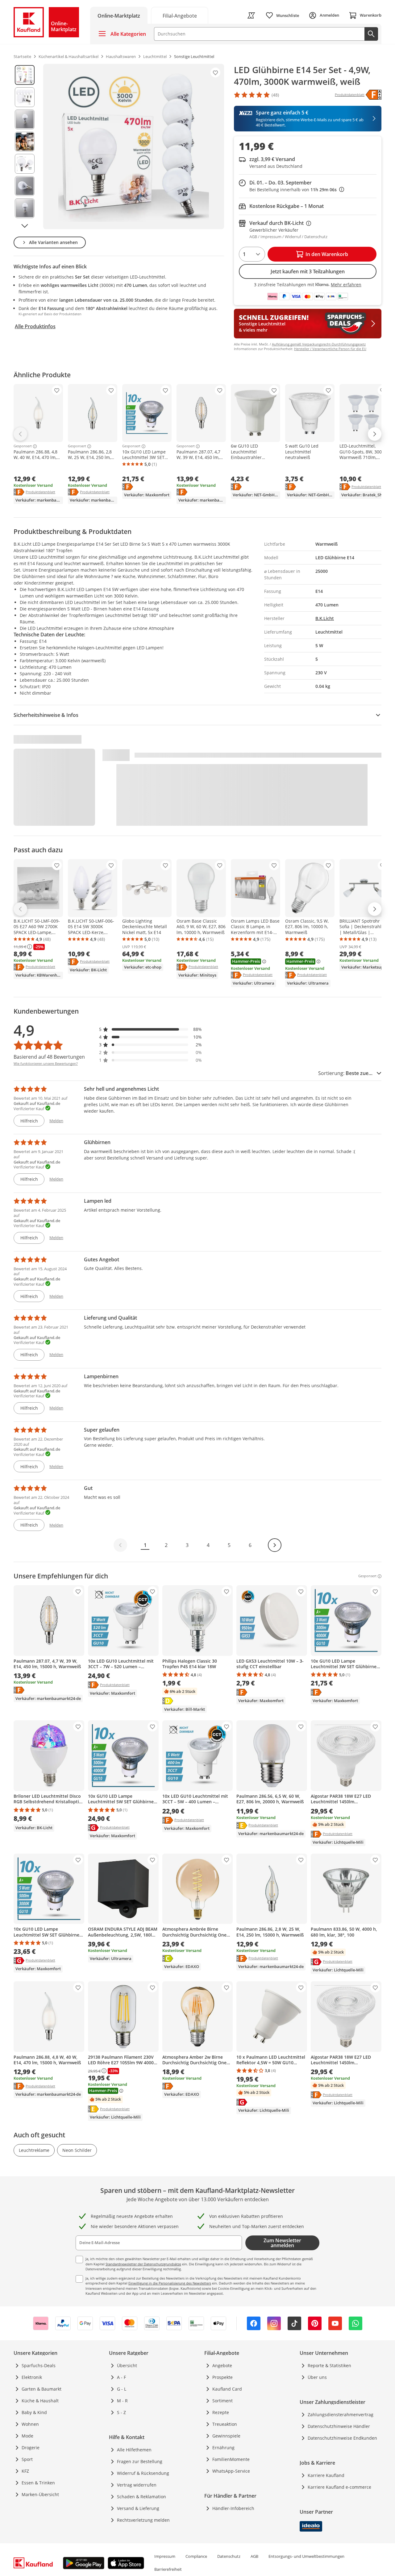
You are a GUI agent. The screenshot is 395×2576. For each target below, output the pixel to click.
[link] (180, 15)
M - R (122, 2401)
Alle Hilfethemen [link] (134, 2450)
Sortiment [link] (222, 2401)
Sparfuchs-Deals (39, 2365)
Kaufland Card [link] (227, 2389)
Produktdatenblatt (40, 492)
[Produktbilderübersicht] (25, 147)
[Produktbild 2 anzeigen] (25, 97)
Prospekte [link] (222, 2377)
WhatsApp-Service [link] (231, 2471)
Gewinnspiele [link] (226, 2436)
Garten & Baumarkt (42, 2389)
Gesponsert (23, 446)
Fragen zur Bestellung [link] (140, 2461)
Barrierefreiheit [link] (168, 2569)
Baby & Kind (34, 2412)
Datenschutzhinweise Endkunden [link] (342, 2438)
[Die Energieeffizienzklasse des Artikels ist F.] (374, 95)
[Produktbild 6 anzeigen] (25, 186)
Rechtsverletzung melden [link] (143, 2520)
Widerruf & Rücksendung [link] (143, 2473)
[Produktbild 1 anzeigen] (25, 75)
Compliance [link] (196, 2556)
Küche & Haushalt (40, 2401)
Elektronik (32, 2377)
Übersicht (127, 2365)
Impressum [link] (165, 2556)
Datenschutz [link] (229, 2556)
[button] (151, 1029)
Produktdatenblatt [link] (350, 95)
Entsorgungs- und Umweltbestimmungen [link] (306, 2556)
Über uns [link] (317, 2377)
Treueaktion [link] (225, 2424)
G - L (122, 2389)
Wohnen (30, 2424)
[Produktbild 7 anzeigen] (25, 208)
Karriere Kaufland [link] (326, 2475)
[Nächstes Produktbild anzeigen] (25, 226)
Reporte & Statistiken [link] (329, 2365)
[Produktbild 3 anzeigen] (25, 119)
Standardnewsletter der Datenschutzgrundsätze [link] (143, 2264)
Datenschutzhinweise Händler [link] (339, 2426)
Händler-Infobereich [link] (233, 2508)
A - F (121, 2377)
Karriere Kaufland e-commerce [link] (339, 2487)
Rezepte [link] (221, 2412)
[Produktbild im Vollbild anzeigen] (134, 147)
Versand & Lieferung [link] (138, 2508)
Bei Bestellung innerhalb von (297, 190)
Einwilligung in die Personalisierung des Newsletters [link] (170, 2283)
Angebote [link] (222, 2365)
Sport (27, 2459)
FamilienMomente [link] (231, 2459)
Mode (27, 2436)
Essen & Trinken (38, 2483)
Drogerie (31, 2448)
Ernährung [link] (223, 2448)
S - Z (121, 2412)
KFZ (25, 2471)
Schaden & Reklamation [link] (141, 2497)
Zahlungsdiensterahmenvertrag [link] (341, 2415)
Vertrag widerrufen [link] (137, 2485)
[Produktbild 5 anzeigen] (25, 164)
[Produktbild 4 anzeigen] (25, 142)
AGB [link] (254, 2556)
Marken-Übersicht (40, 2494)
